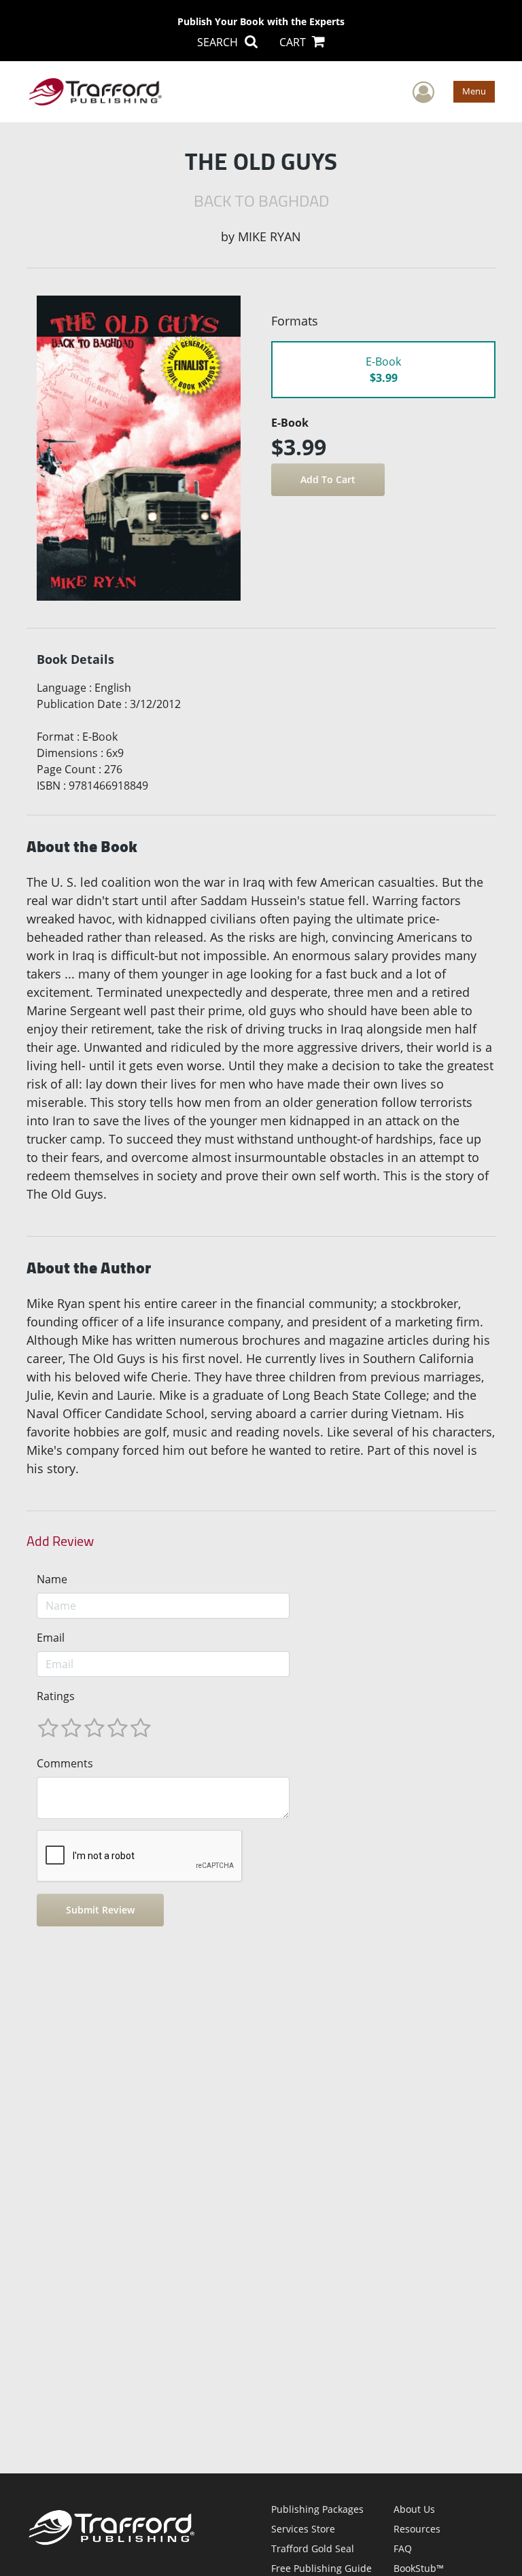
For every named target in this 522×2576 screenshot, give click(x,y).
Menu (474, 91)
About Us (414, 2509)
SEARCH (219, 42)
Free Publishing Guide (321, 2568)
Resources (417, 2529)
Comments (65, 1763)
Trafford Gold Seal (313, 2548)
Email (51, 1638)
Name (52, 1579)
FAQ (403, 2548)
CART (294, 42)
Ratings (56, 1696)
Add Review (60, 1541)
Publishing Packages (317, 2509)
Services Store (303, 2529)
